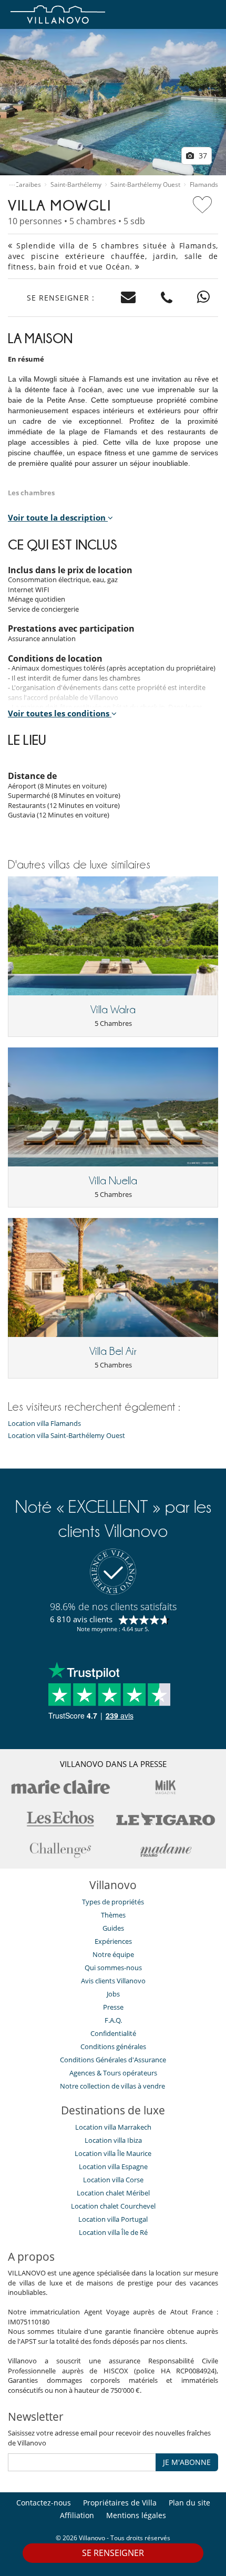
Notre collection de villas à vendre (113, 2086)
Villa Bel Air (113, 1351)
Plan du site (189, 2503)
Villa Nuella (113, 1181)
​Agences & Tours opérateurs (113, 2073)
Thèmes (113, 1915)
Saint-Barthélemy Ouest (145, 185)
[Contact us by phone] (167, 298)
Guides (113, 1928)
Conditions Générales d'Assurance (113, 2060)
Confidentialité (113, 2033)
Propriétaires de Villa (120, 2503)
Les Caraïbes (22, 185)
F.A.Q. (113, 2020)
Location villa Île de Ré (113, 2232)
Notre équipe (113, 1954)
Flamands (204, 185)
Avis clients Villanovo (113, 1981)
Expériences (113, 1941)
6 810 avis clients (81, 1619)
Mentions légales (136, 2515)
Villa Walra (113, 1010)
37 (202, 156)
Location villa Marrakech (113, 2127)
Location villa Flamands (44, 1424)
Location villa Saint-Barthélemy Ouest (66, 1436)
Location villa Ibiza (113, 2140)
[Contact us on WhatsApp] (204, 298)
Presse (113, 2007)
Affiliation (77, 2515)
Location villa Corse (113, 2180)
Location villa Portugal (113, 2219)
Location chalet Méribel (113, 2193)
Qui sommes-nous (113, 1968)
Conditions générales (113, 2046)
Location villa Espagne (113, 2166)
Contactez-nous (44, 2503)
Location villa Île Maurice (113, 2153)
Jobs (113, 1994)
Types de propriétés (113, 1902)
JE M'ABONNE (187, 2462)
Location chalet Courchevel (113, 2206)
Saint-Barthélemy (76, 185)
